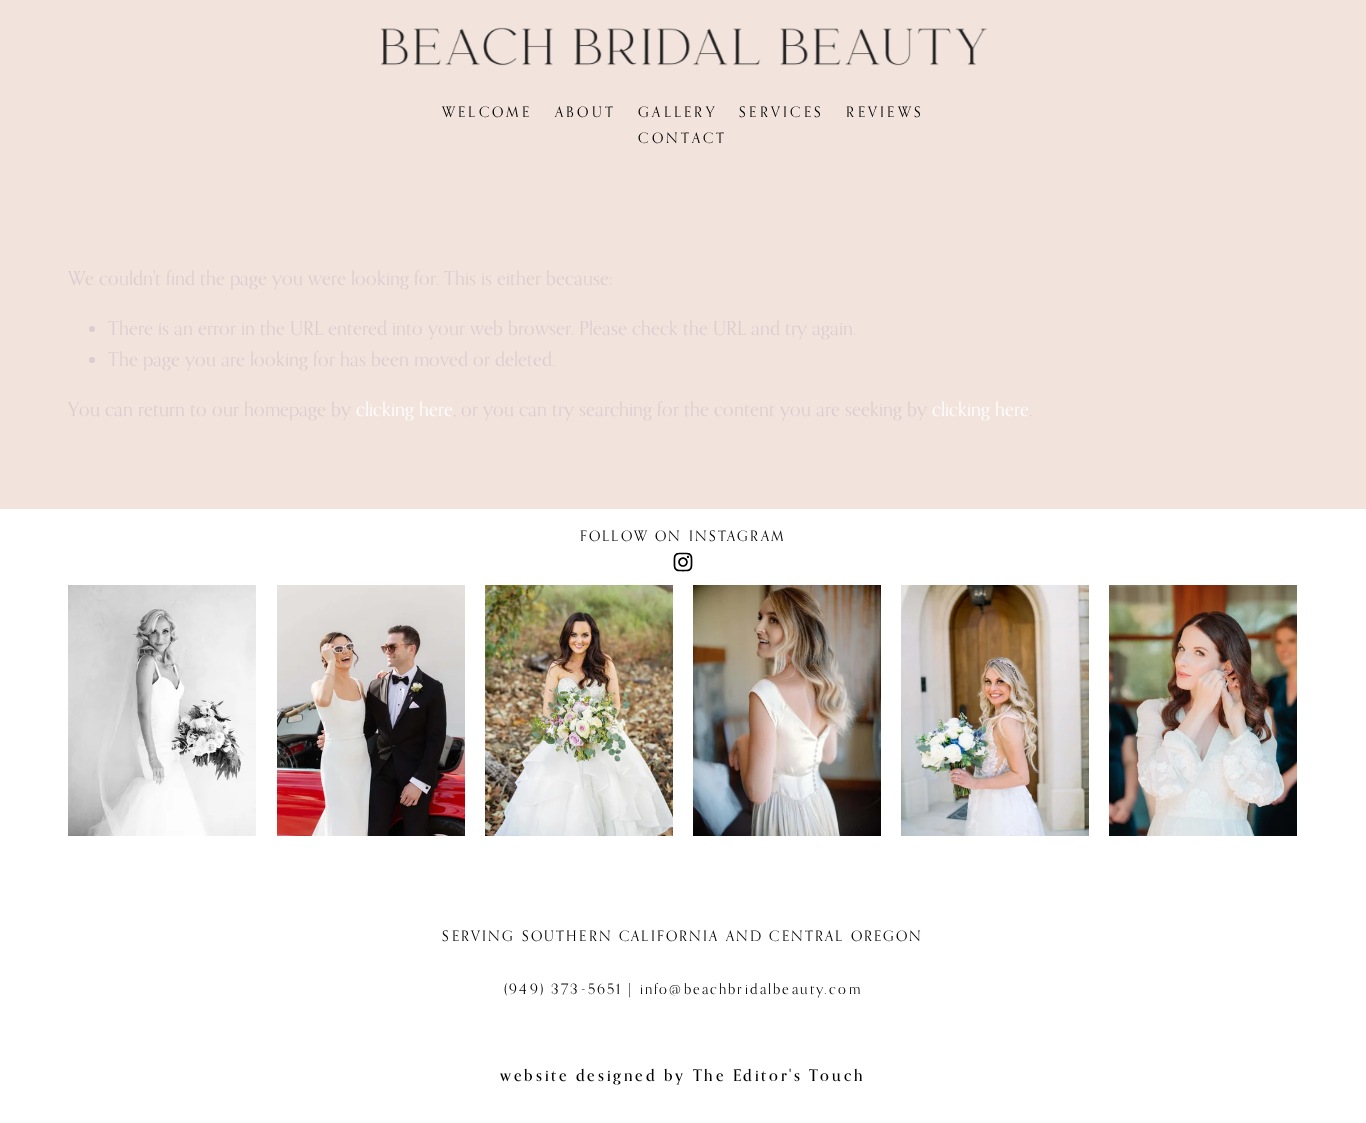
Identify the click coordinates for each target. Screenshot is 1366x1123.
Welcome (487, 111)
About (586, 111)
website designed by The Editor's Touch (682, 1075)
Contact (682, 137)
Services (781, 111)
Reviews (885, 111)
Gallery (677, 111)
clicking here (404, 408)
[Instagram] (683, 562)
